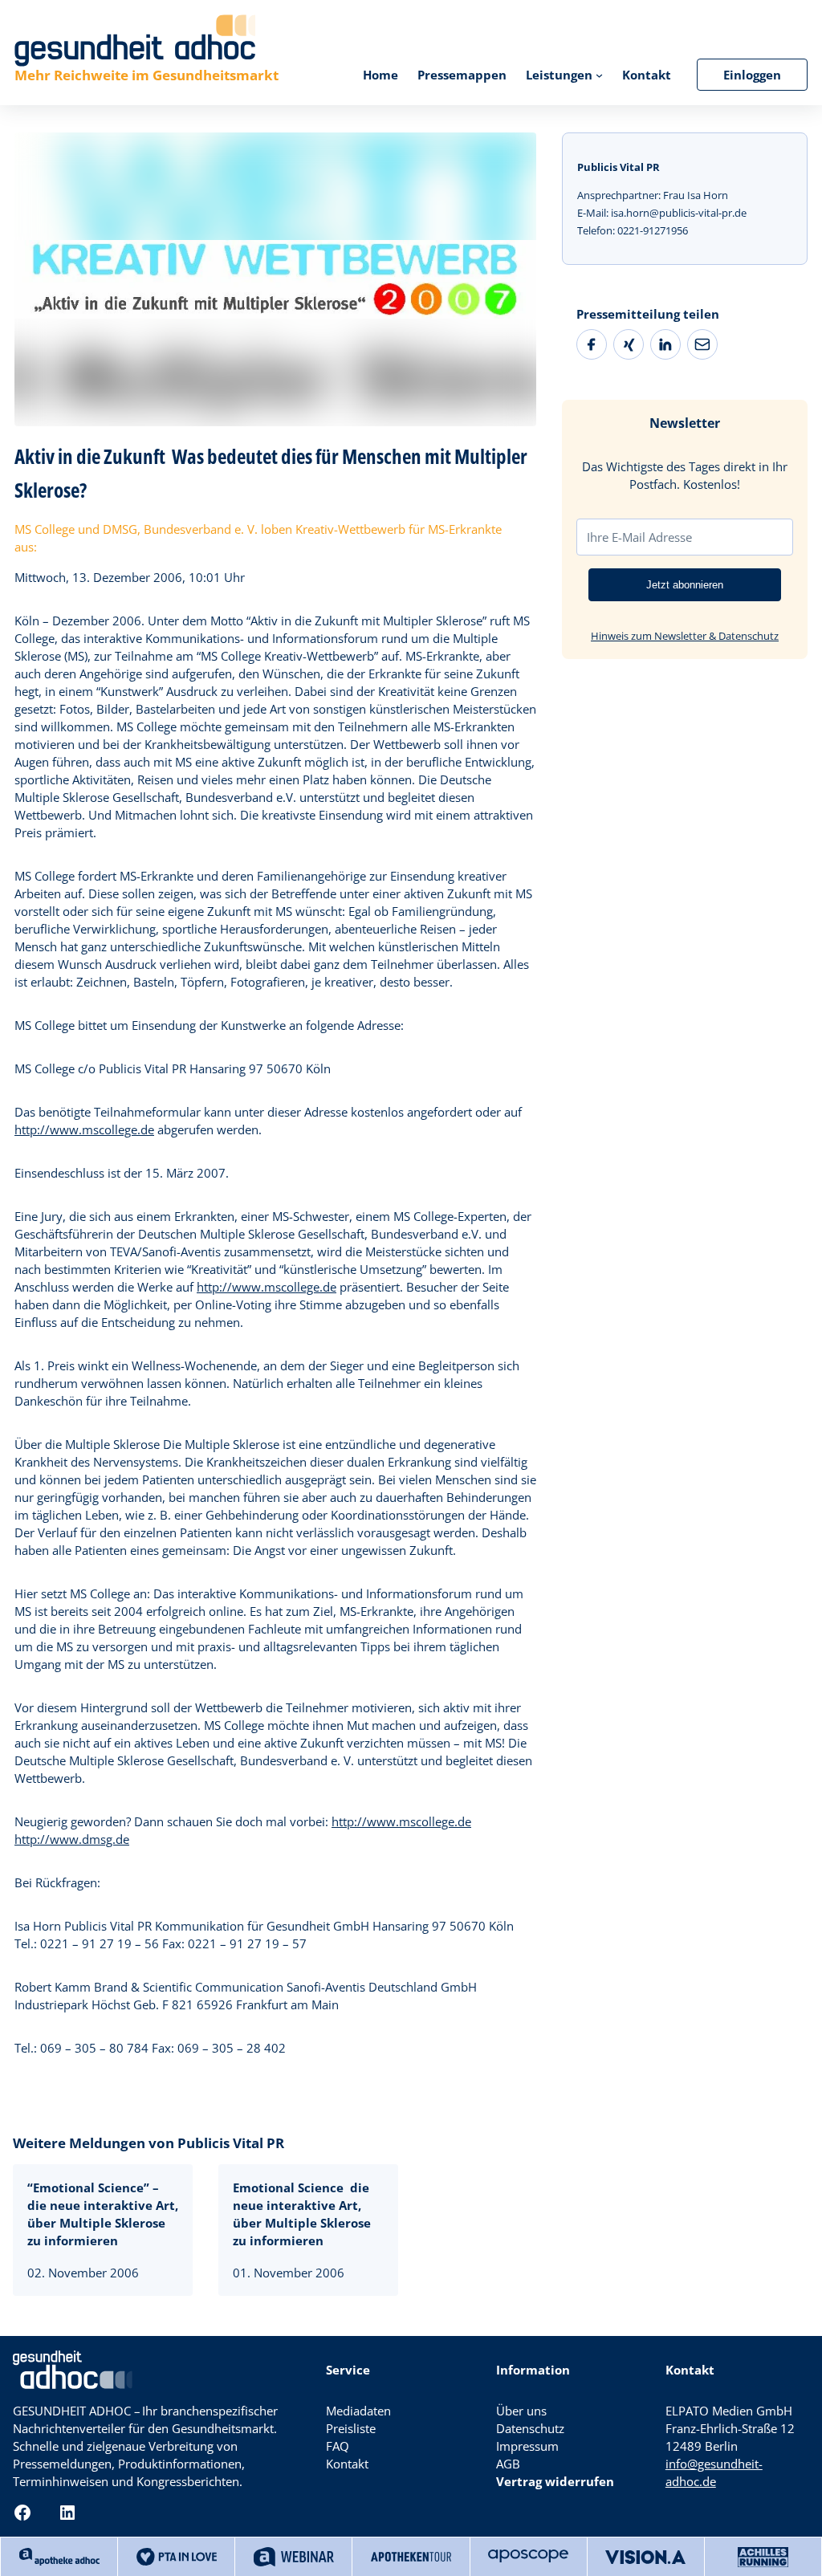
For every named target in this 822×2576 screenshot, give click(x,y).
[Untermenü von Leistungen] (599, 74)
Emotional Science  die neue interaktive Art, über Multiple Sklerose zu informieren (302, 2214)
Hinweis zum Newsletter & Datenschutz (685, 636)
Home (380, 75)
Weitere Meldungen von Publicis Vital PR (149, 2143)
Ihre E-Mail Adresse (639, 537)
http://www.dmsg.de (72, 1839)
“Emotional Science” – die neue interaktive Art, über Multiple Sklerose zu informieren (103, 2214)
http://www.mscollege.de (84, 1129)
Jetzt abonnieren (685, 585)
